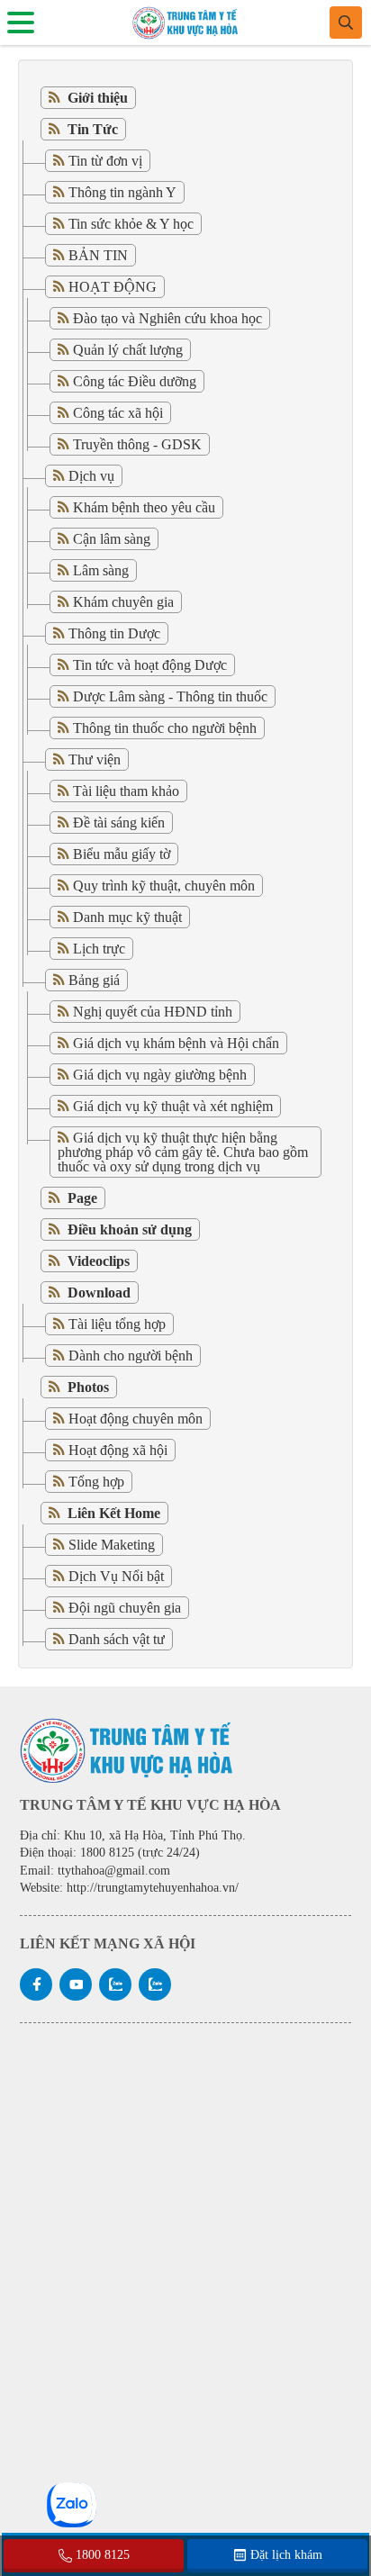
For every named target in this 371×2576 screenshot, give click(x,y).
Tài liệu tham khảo (126, 791)
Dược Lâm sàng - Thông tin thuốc (170, 696)
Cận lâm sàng (112, 539)
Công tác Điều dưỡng (135, 381)
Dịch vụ (91, 476)
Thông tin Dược (114, 633)
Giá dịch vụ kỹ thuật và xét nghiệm (173, 1106)
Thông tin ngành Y (122, 192)
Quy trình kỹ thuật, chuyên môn (164, 886)
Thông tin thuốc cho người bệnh (165, 728)
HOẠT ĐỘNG (113, 287)
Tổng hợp (96, 1482)
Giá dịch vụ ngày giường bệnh (160, 1075)
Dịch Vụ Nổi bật (116, 1576)
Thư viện (95, 759)
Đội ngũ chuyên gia (125, 1608)
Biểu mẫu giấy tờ (122, 854)
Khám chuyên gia (123, 602)
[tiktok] (155, 1984)
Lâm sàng (101, 570)
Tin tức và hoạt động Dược (150, 665)
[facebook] (36, 1984)
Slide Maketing (112, 1545)
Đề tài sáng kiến (119, 823)
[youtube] (76, 1984)
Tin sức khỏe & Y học (131, 224)
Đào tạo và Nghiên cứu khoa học (167, 318)
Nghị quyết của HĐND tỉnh (153, 1012)
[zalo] (115, 1984)
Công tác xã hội (118, 413)
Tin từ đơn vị (105, 161)
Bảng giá (94, 980)
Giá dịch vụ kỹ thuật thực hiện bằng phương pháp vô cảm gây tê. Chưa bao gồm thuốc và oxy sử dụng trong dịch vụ (183, 1152)
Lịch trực (99, 949)
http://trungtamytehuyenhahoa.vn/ (153, 1888)
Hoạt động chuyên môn (136, 1419)
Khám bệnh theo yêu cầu (144, 507)
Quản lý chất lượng (128, 350)
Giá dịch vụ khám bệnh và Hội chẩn (176, 1043)
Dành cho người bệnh (131, 1356)
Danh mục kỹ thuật (127, 917)
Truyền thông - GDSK (137, 444)
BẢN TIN (98, 255)
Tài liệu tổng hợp (117, 1324)
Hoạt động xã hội (118, 1450)
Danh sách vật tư (117, 1639)
